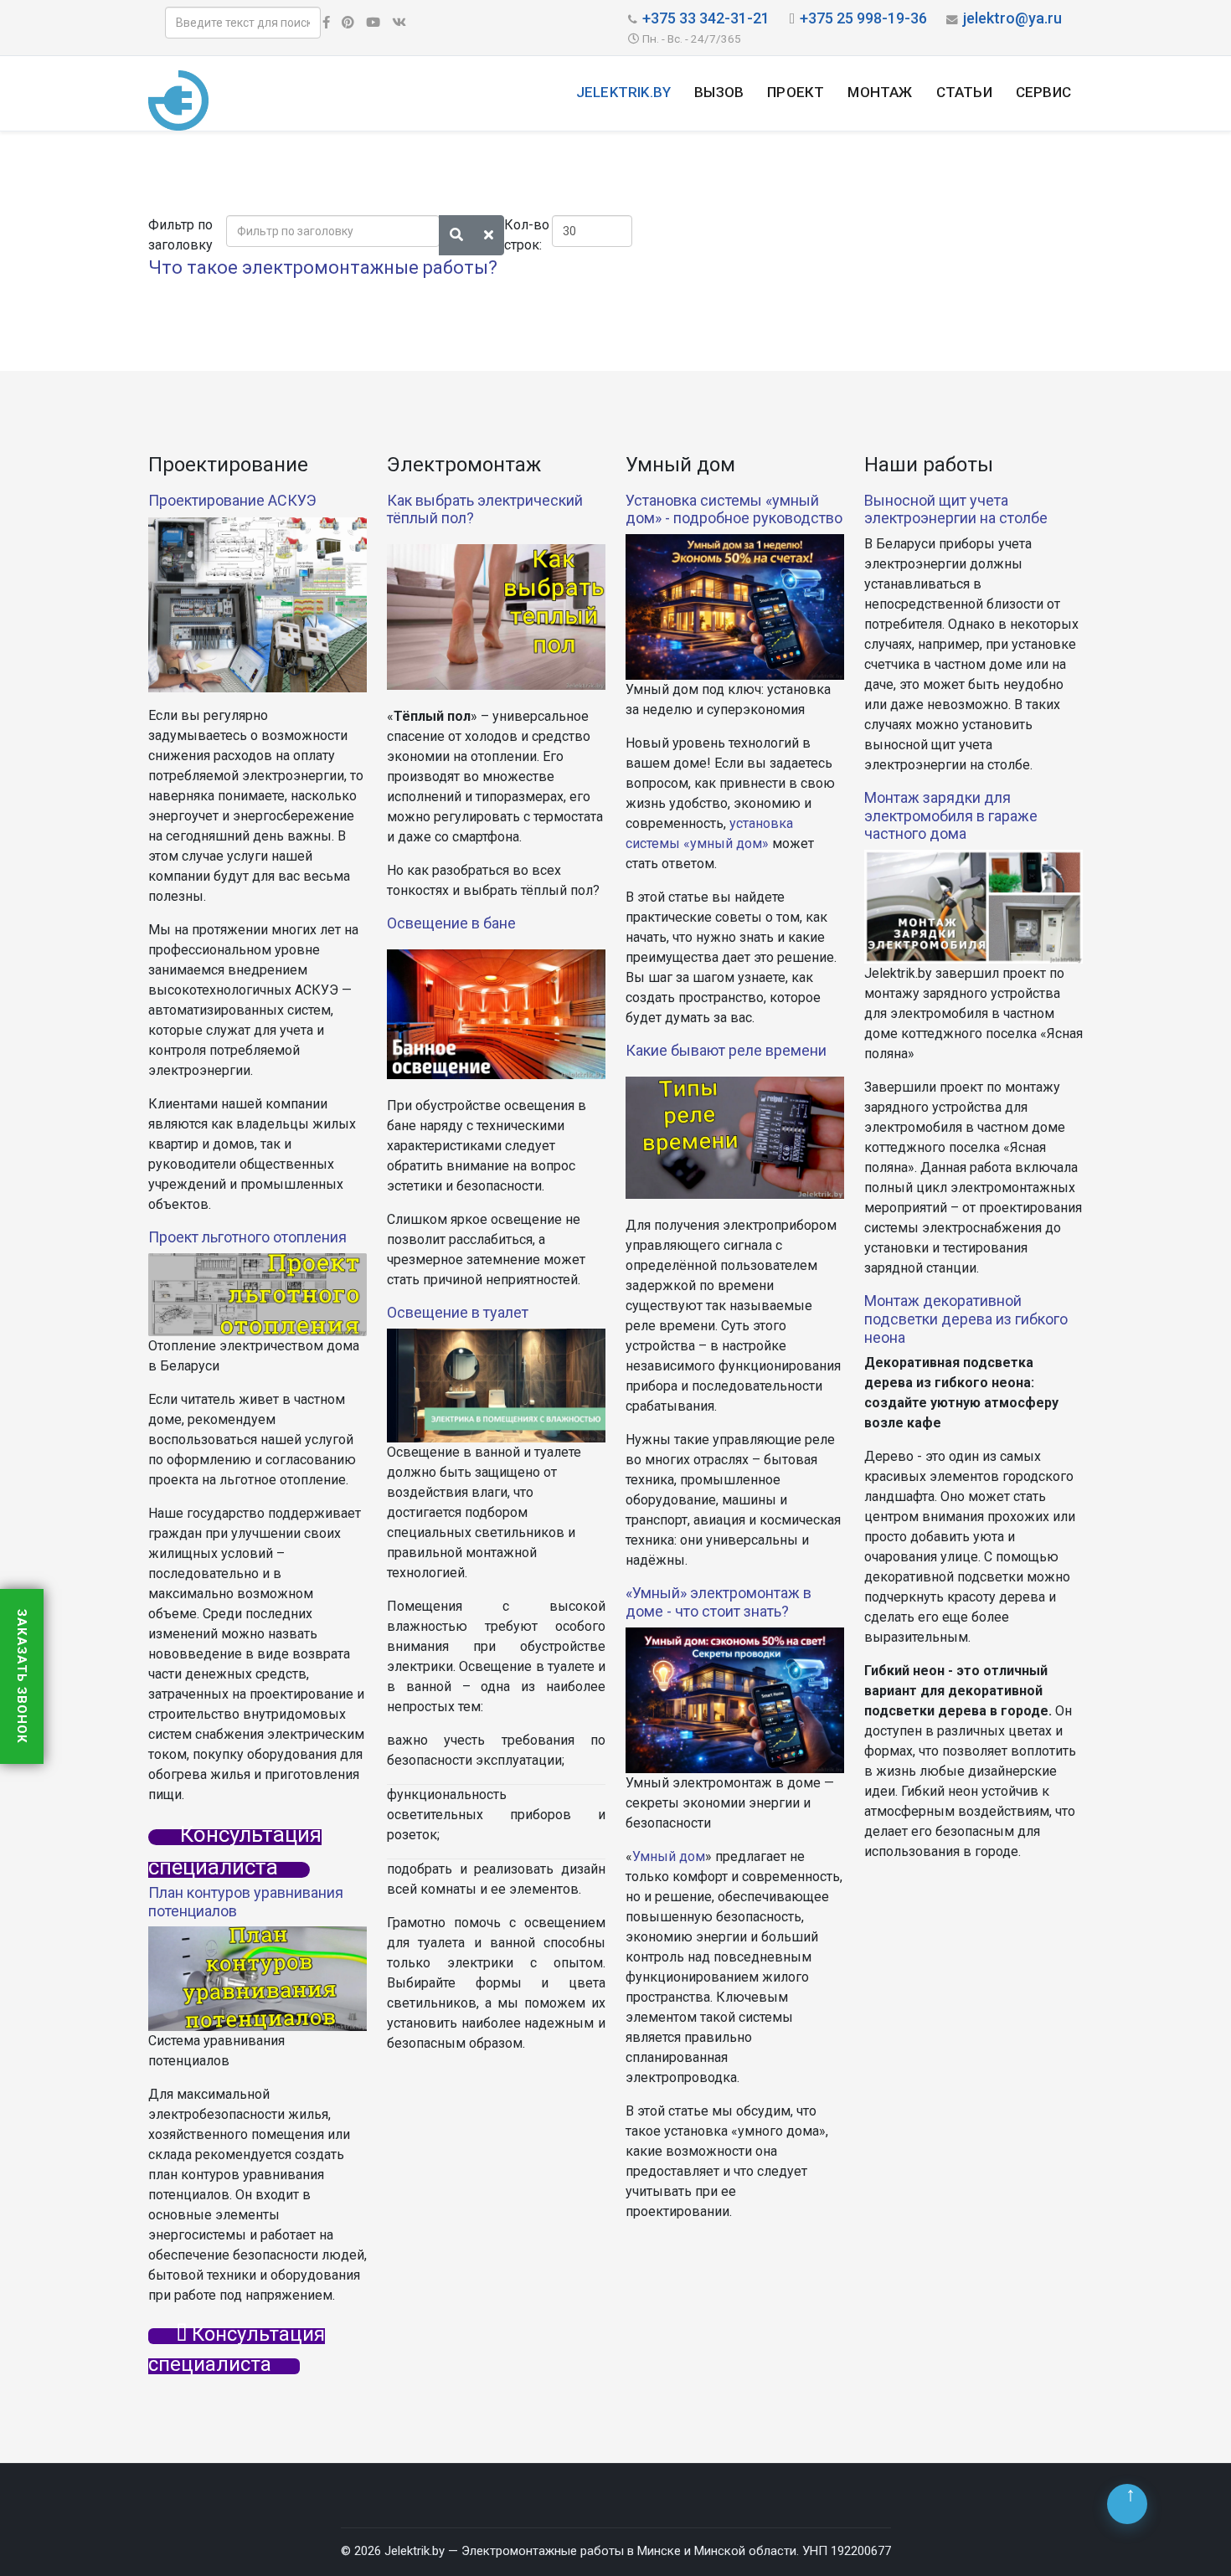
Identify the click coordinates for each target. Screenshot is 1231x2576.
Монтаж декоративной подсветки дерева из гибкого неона (966, 1319)
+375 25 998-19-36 (863, 18)
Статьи (964, 92)
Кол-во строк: (527, 235)
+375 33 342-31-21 (706, 18)
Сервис (1043, 92)
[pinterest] (348, 23)
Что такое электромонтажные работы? (323, 267)
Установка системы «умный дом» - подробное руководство (734, 509)
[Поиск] (456, 235)
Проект (796, 92)
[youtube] (373, 23)
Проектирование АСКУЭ (232, 500)
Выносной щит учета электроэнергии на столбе (956, 509)
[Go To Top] (1127, 2504)
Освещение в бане (451, 923)
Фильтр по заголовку (182, 235)
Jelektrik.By (623, 92)
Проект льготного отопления (247, 1237)
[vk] (399, 23)
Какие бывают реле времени (726, 1050)
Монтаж (880, 92)
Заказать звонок (22, 1676)
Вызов (719, 92)
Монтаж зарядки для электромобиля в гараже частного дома (951, 815)
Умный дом (669, 1856)
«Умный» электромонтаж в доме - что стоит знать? (719, 1602)
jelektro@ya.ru (1012, 18)
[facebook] (326, 23)
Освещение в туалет (458, 1312)
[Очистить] (489, 235)
